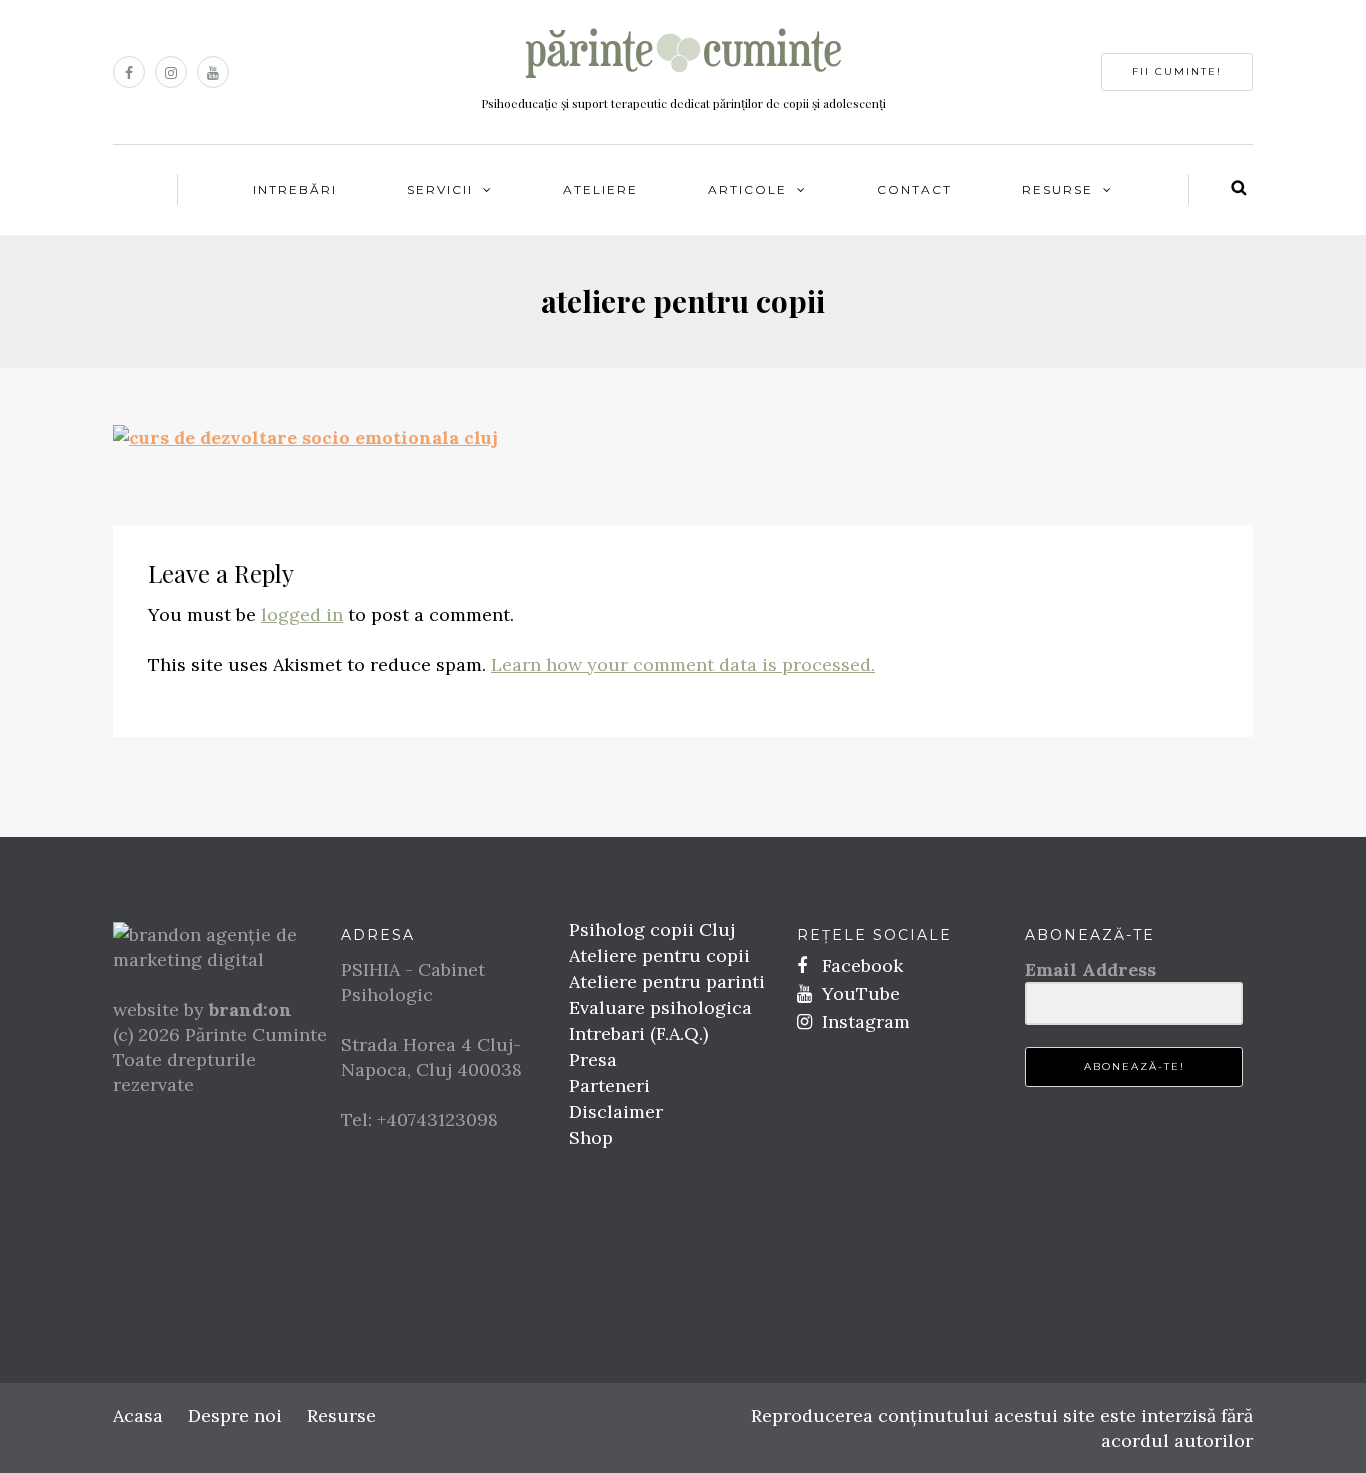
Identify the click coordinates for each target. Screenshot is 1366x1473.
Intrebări (295, 189)
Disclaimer (616, 1111)
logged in (302, 614)
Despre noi (235, 1415)
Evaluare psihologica (660, 1007)
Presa (593, 1059)
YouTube (858, 993)
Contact (914, 189)
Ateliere (600, 189)
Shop (591, 1137)
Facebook (860, 965)
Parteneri (609, 1085)
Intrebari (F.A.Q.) (638, 1033)
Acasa (138, 1415)
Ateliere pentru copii (659, 955)
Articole (747, 189)
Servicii (440, 189)
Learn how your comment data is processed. (683, 664)
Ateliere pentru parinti (667, 981)
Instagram (863, 1021)
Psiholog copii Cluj (652, 929)
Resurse (1057, 189)
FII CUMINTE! (1177, 71)
